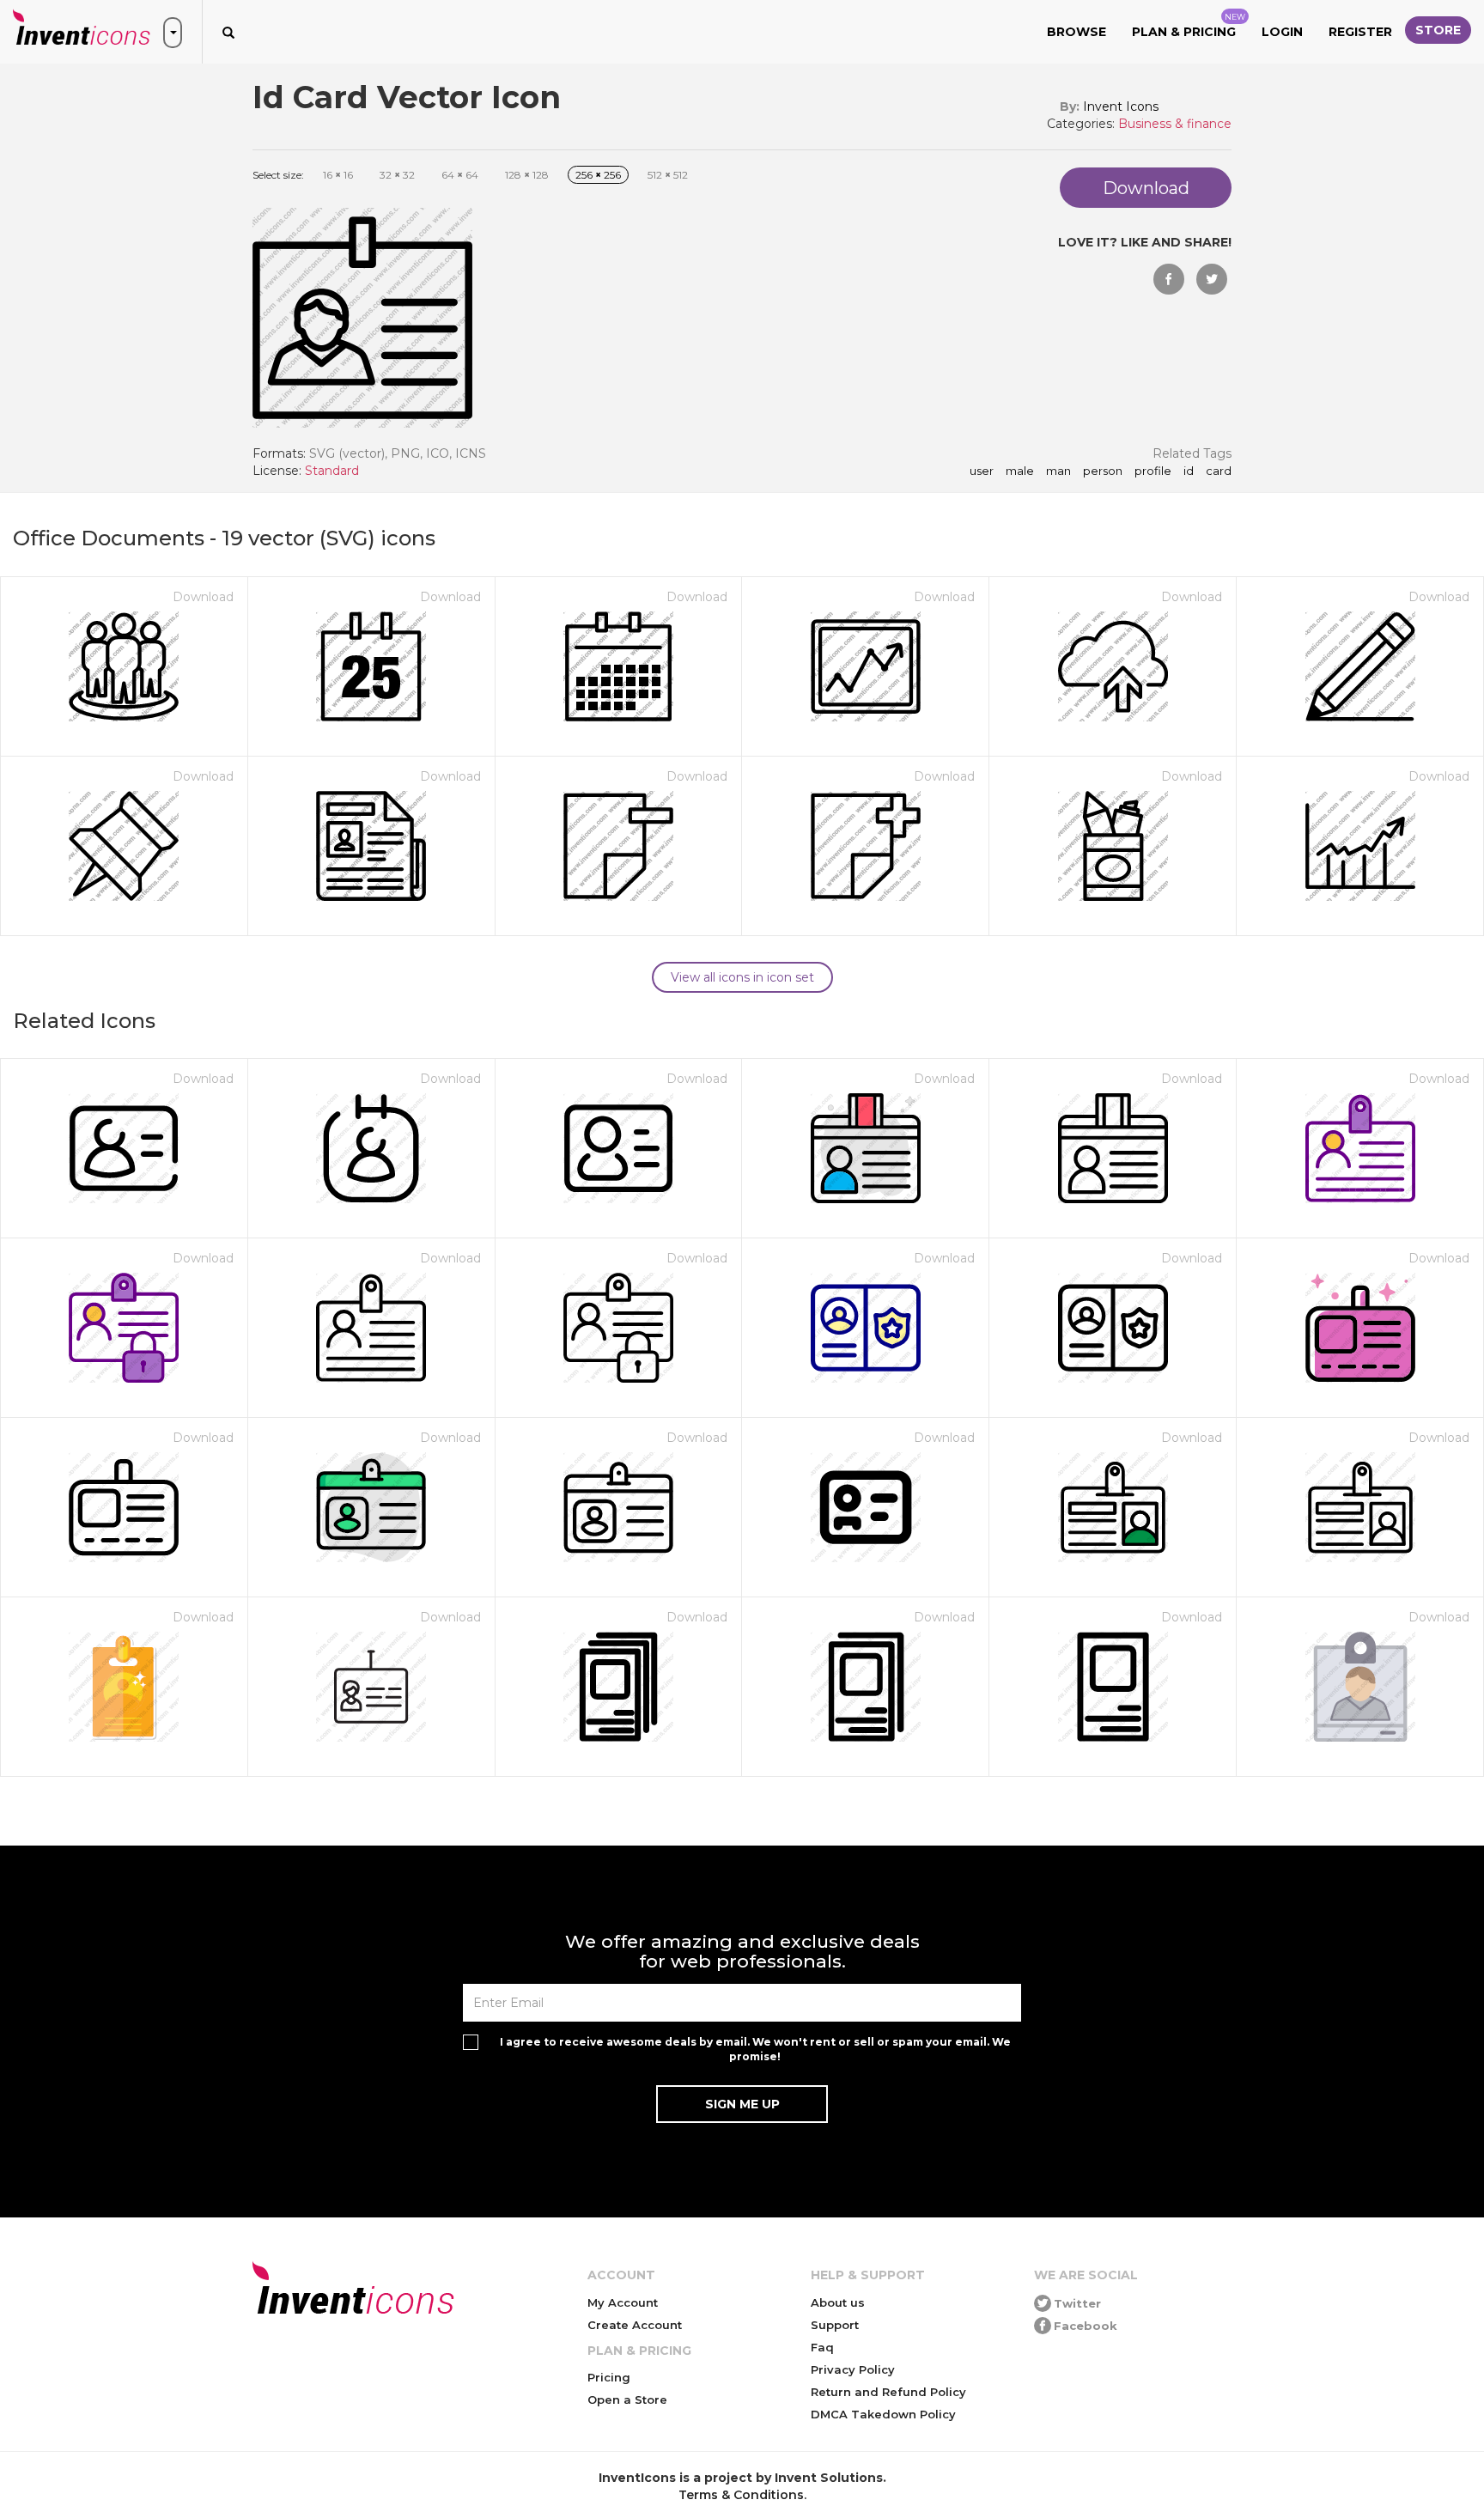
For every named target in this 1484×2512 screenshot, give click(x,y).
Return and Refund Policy (888, 2392)
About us (838, 2302)
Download (203, 597)
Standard (332, 471)
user (982, 471)
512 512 (668, 175)
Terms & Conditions (741, 2495)
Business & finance (1175, 124)
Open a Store (627, 2399)
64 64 (460, 175)
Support (835, 2325)
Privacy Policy (853, 2369)
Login (1282, 32)
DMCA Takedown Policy (883, 2414)
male (1020, 471)
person (1103, 471)
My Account (623, 2302)
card (1219, 471)
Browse (1077, 32)
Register (1360, 32)
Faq (822, 2347)
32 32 (397, 175)
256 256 (598, 175)
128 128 (527, 175)
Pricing (609, 2377)
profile (1153, 471)
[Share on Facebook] (1169, 279)
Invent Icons (1121, 106)
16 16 (338, 175)
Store (1438, 30)
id (1189, 471)
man (1058, 471)
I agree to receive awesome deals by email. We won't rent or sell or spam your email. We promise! (755, 2049)
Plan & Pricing (1189, 26)
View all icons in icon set (742, 977)
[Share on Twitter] (1212, 279)
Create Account (635, 2325)
